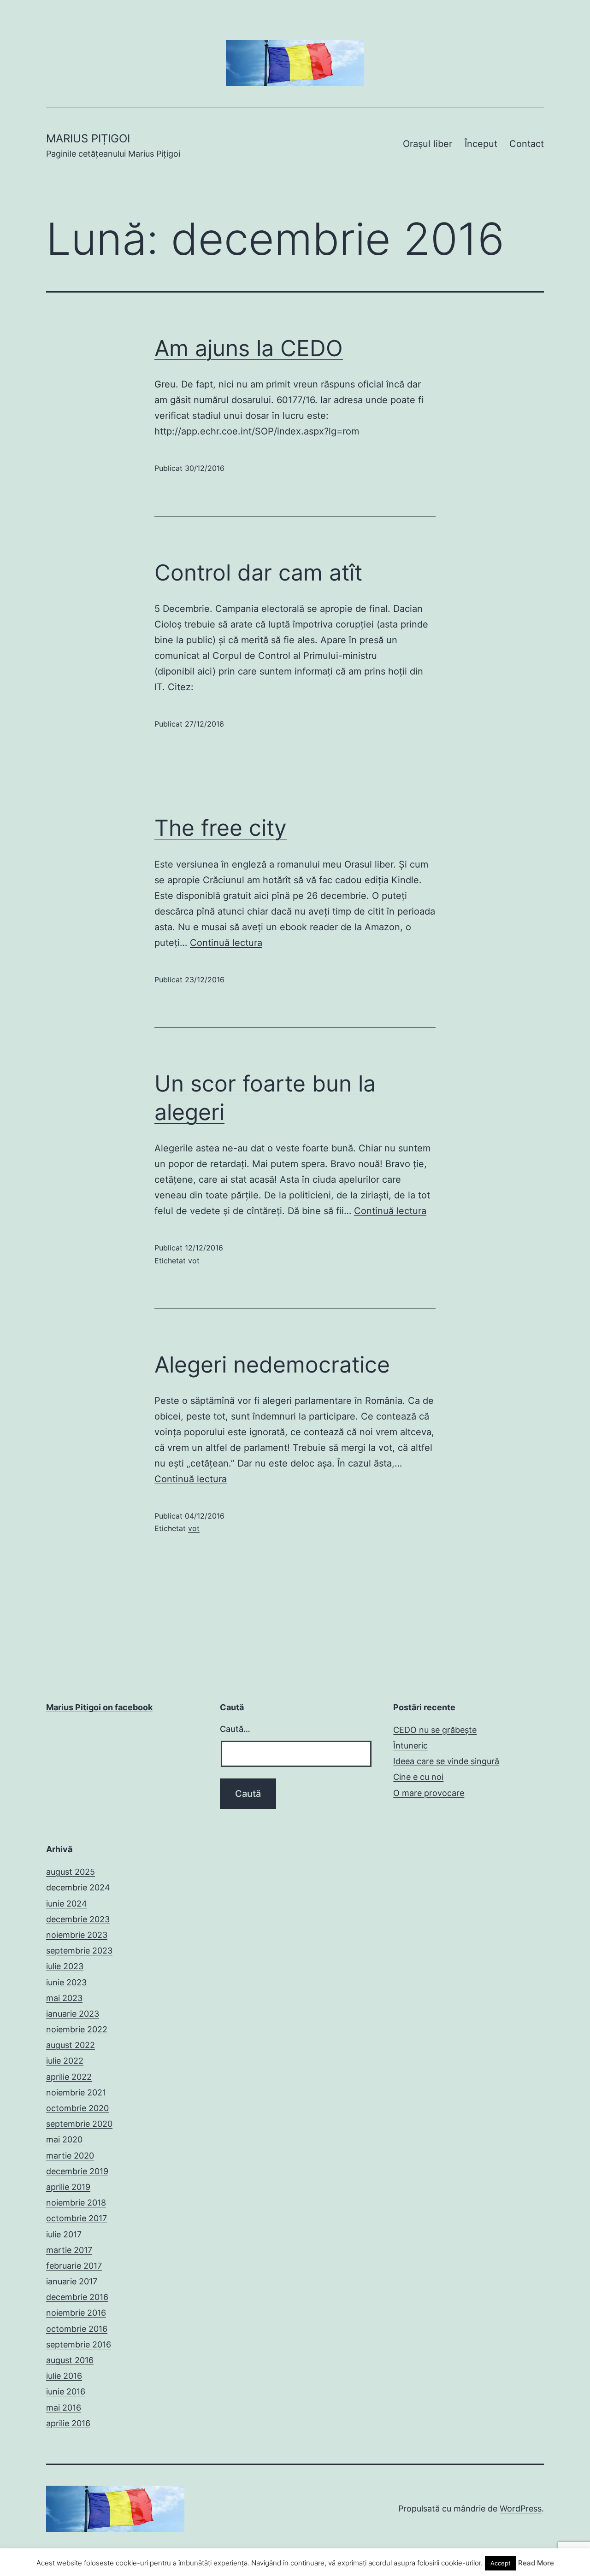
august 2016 (70, 2360)
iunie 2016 (66, 2391)
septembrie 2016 (79, 2344)
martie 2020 (70, 2156)
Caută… (235, 1729)
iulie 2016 (64, 2376)
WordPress (521, 2509)
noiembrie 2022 (77, 2029)
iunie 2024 (67, 1904)
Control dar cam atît (258, 572)
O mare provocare (429, 1793)
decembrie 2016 (77, 2297)
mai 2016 (64, 2408)
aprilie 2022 (69, 2077)
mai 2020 (64, 2139)
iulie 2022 (65, 2061)
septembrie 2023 (79, 1951)
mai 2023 (64, 1998)
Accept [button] (501, 2563)
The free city (221, 828)
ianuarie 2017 (72, 2281)
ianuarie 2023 (73, 2014)
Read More (536, 2563)
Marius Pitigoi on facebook (99, 1707)
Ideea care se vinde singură (446, 1761)
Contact (527, 144)
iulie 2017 (64, 2234)
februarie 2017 (74, 2266)
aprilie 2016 (68, 2423)
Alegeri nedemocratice (272, 1364)
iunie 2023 (66, 1982)
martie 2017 (69, 2250)
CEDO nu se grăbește (435, 1730)
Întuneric (410, 1746)
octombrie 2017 (77, 2218)
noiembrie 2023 (77, 1935)
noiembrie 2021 (76, 2092)
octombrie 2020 (77, 2108)
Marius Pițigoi (88, 138)
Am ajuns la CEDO (249, 348)
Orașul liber (428, 144)
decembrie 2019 (77, 2171)
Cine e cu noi (418, 1777)
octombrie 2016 (77, 2329)
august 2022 (71, 2045)
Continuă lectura (226, 943)
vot (194, 1261)
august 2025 (71, 1872)
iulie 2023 (65, 1966)
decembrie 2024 (78, 1887)
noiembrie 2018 (76, 2203)
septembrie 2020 (79, 2124)
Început (481, 144)
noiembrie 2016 (76, 2313)
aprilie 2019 (68, 2187)
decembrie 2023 (78, 1919)
